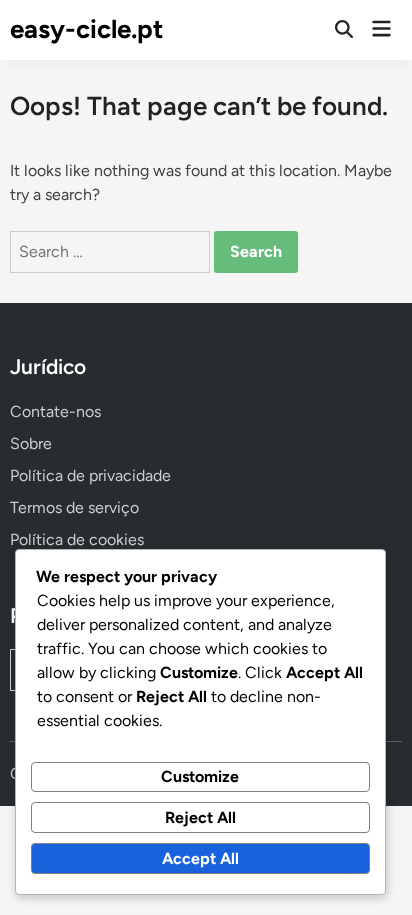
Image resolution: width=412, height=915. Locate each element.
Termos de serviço (74, 507)
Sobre (31, 443)
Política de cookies (77, 539)
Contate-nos (55, 411)
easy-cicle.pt (86, 29)
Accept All (200, 858)
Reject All (200, 817)
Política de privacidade (90, 475)
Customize (200, 776)
